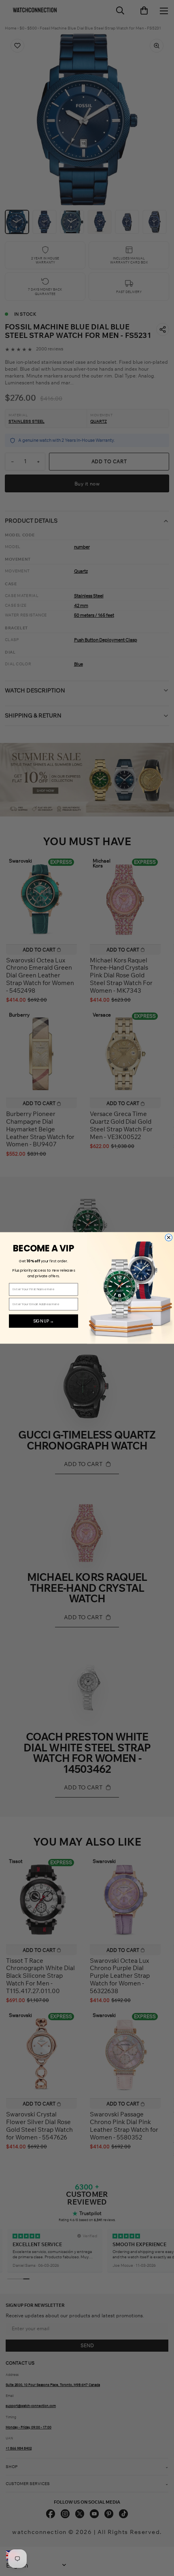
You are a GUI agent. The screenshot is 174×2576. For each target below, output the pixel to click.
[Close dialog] (169, 1238)
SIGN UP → (43, 1321)
